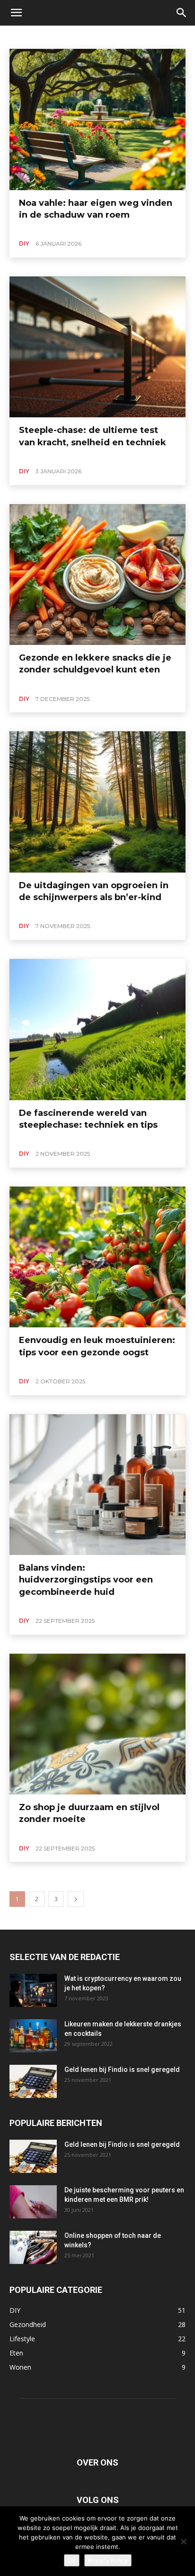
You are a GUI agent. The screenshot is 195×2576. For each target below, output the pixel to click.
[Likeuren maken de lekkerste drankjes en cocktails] (33, 2036)
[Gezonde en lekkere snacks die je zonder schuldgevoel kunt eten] (97, 575)
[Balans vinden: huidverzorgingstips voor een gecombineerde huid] (97, 1485)
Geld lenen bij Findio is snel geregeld (122, 2070)
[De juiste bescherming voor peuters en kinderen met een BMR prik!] (33, 2202)
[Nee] (183, 2541)
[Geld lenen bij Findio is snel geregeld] (33, 2081)
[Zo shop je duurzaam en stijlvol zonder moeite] (97, 1724)
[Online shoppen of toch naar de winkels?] (33, 2247)
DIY (18, 36)
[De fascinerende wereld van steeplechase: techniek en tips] (97, 1030)
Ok (72, 2560)
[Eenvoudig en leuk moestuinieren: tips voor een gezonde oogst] (97, 1257)
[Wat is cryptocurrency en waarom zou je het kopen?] (33, 1990)
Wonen (144, 36)
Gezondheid (74, 36)
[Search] (182, 13)
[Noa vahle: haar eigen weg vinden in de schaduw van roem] (97, 120)
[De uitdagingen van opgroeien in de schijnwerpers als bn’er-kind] (97, 802)
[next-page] (76, 1899)
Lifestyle (112, 36)
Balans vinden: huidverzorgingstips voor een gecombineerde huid (86, 1580)
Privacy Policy (108, 2560)
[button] (16, 13)
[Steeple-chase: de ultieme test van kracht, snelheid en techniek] (97, 347)
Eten (40, 36)
